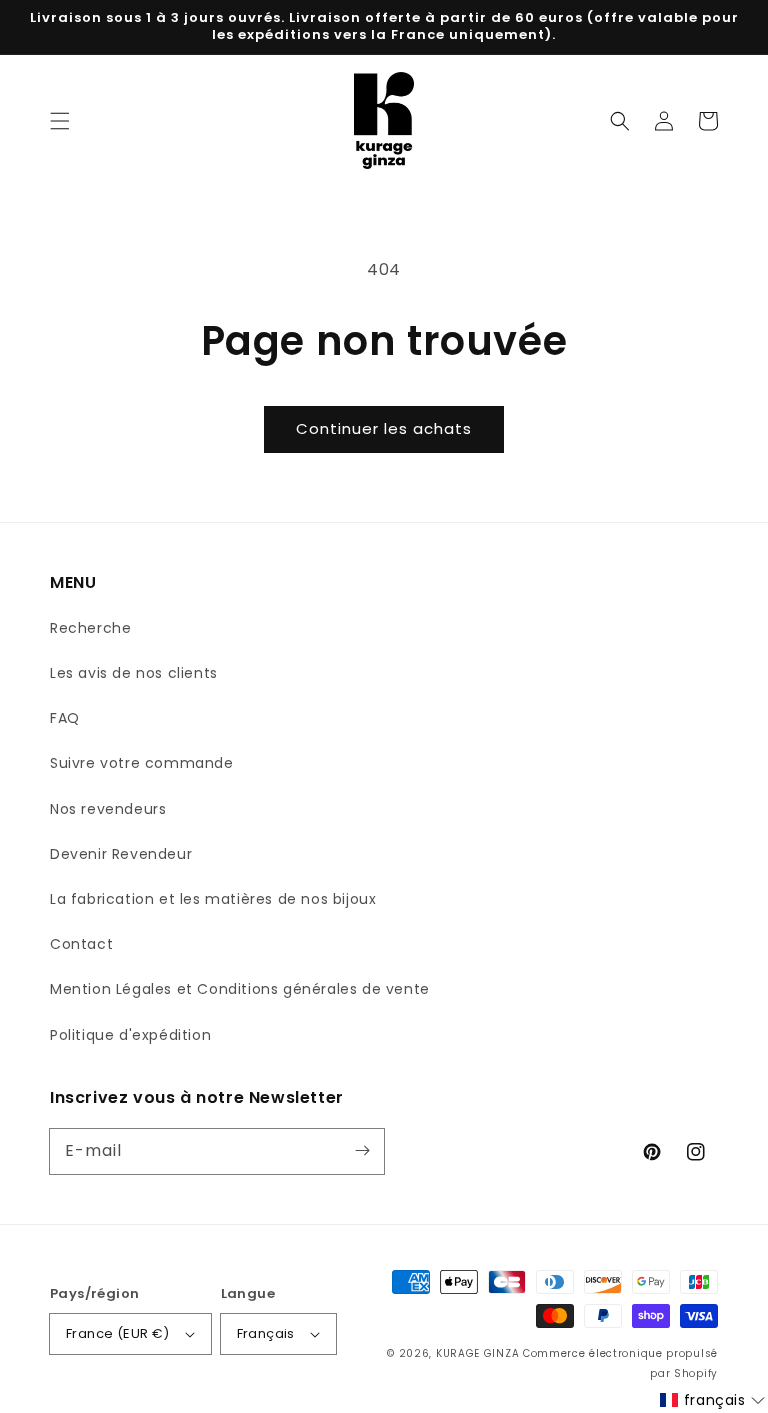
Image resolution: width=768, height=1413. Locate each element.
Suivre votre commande (142, 763)
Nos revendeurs (108, 809)
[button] (60, 121)
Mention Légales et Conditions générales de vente (240, 989)
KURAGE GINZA (477, 1353)
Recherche (90, 628)
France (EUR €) (118, 1333)
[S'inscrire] (362, 1151)
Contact (81, 944)
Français (266, 1333)
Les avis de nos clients (134, 673)
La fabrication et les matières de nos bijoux (213, 899)
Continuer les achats (384, 428)
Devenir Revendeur (121, 854)
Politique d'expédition (130, 1035)
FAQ (65, 718)
